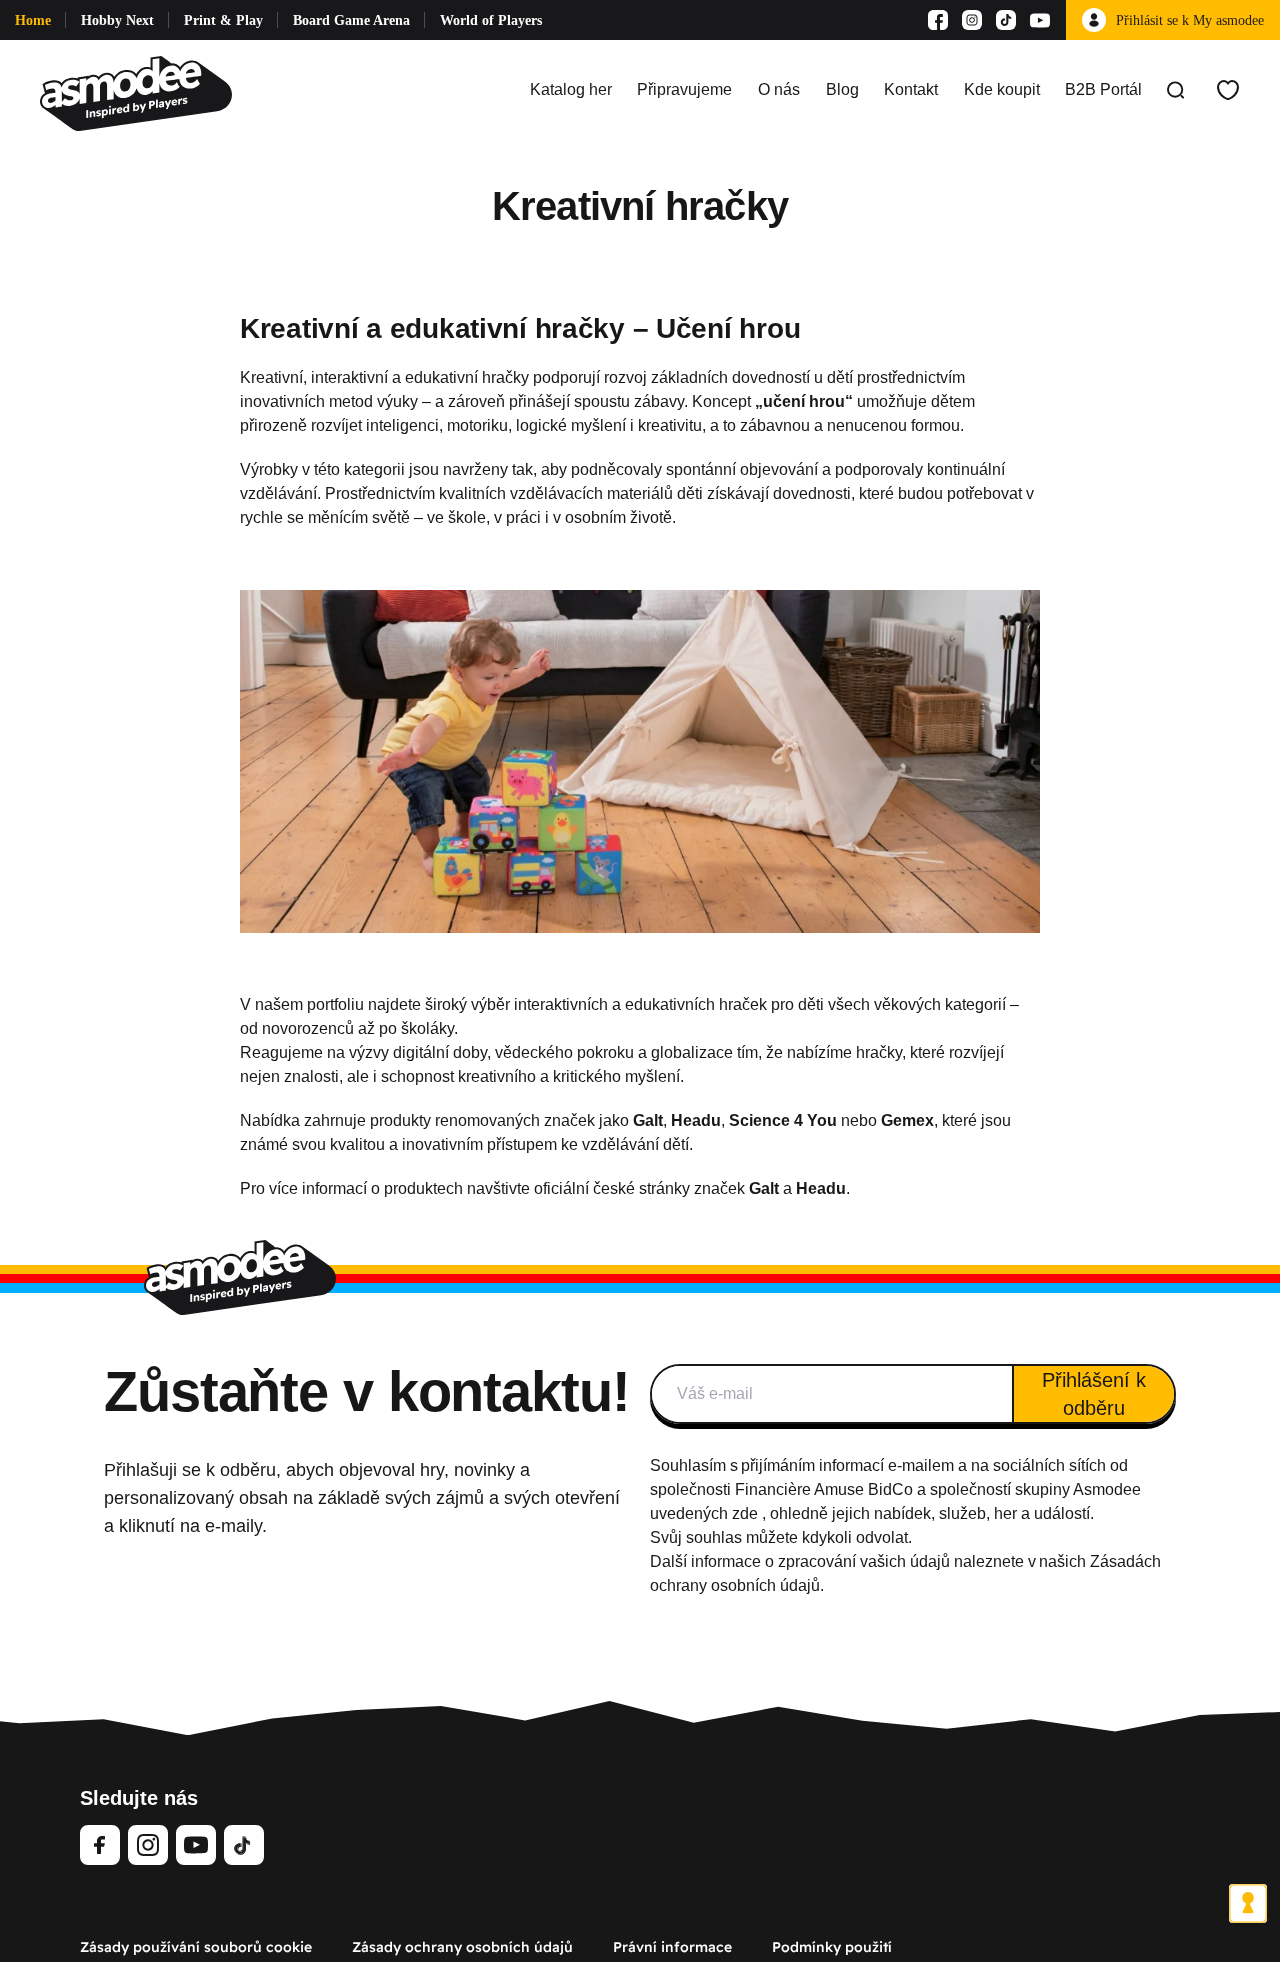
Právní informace (672, 1947)
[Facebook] (938, 20)
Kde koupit (1002, 89)
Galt (766, 1188)
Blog (842, 89)
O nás (779, 89)
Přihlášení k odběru (1094, 1394)
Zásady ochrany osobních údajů (462, 1947)
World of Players (491, 20)
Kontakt (911, 89)
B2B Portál (1103, 89)
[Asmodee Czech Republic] (136, 90)
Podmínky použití (832, 1947)
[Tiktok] (1006, 20)
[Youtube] (1040, 20)
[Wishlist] (1228, 90)
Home (33, 20)
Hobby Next (117, 20)
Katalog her (571, 89)
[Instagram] (972, 20)
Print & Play (223, 20)
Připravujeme (684, 89)
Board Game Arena (351, 20)
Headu (821, 1188)
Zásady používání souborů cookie (196, 1947)
